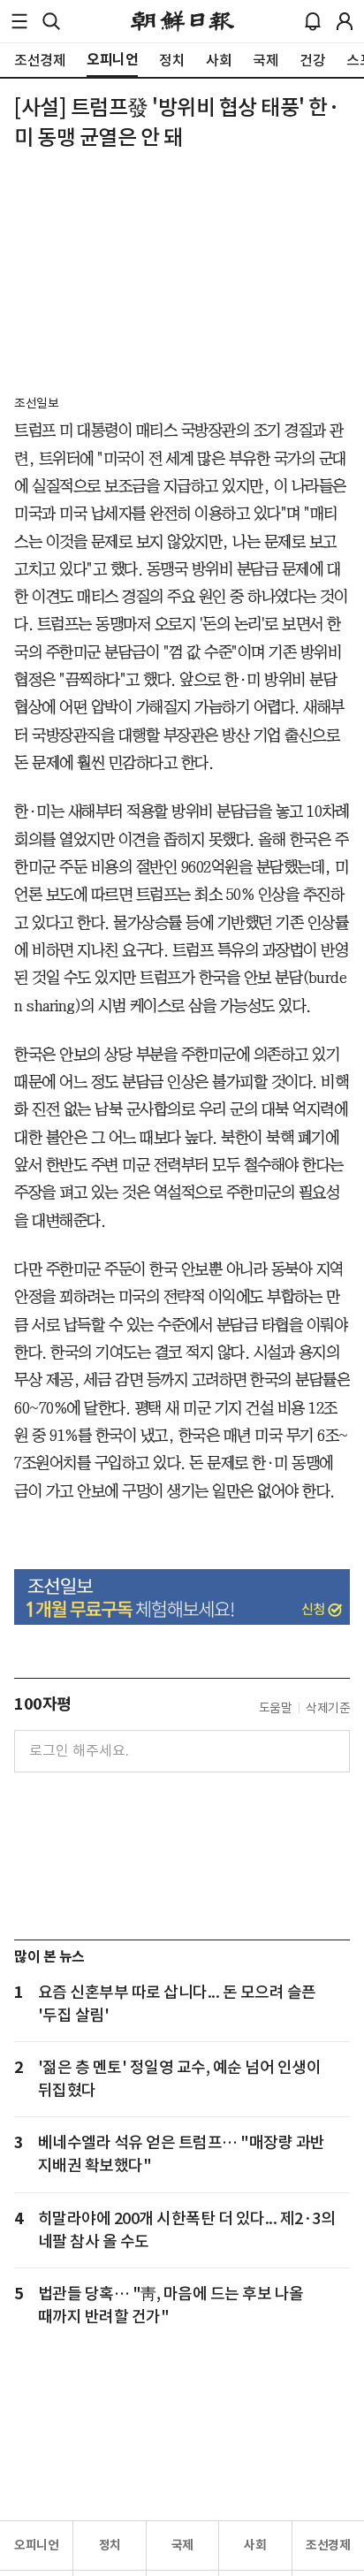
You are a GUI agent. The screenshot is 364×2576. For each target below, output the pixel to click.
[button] (19, 21)
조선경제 (328, 2545)
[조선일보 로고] (182, 21)
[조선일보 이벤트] (182, 1597)
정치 (110, 2545)
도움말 (276, 1708)
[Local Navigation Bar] (19, 21)
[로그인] (345, 21)
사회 (255, 2545)
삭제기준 (328, 1708)
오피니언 (36, 2545)
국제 (182, 2545)
